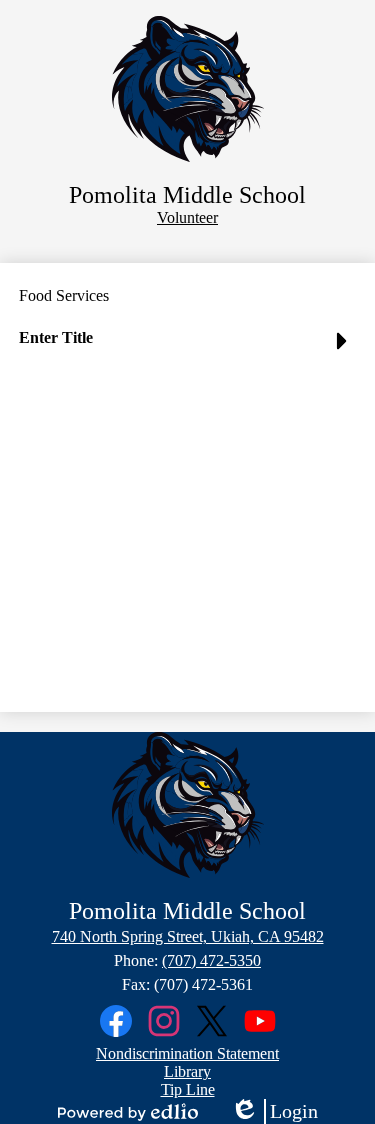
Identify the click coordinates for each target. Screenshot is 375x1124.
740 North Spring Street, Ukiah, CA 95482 (188, 936)
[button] (188, 346)
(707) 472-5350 (211, 960)
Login (274, 1112)
